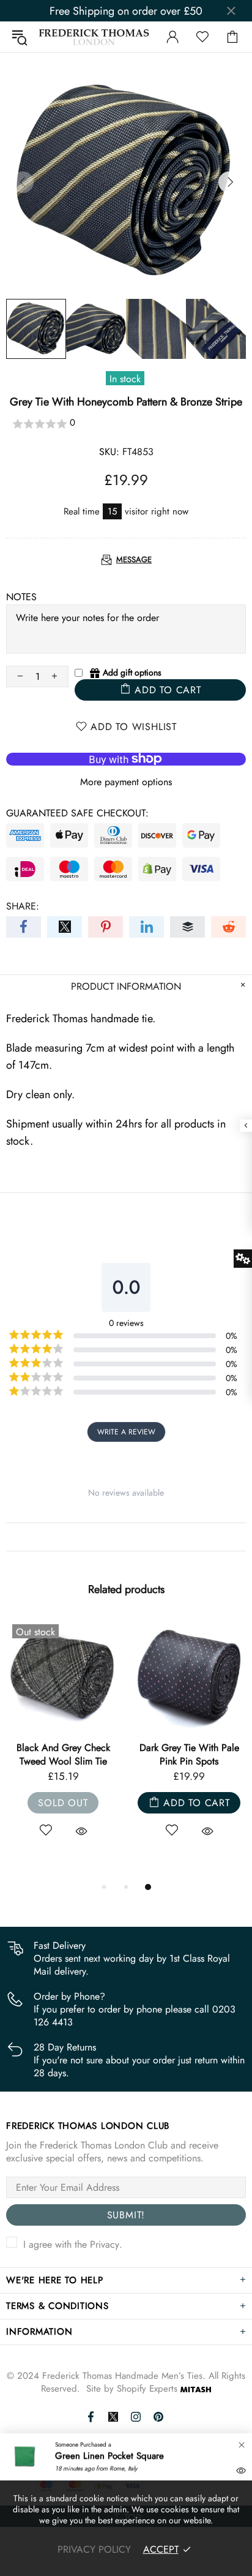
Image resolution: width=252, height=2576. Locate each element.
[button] (126, 424)
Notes (21, 597)
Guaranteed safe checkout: (77, 813)
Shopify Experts (147, 2389)
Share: (23, 906)
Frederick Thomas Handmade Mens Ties (94, 37)
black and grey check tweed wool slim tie (63, 1755)
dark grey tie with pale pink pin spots (189, 1755)
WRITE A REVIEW (126, 1432)
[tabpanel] (63, 1742)
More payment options (126, 782)
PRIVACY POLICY (94, 2549)
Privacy (105, 2244)
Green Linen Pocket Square (109, 2456)
